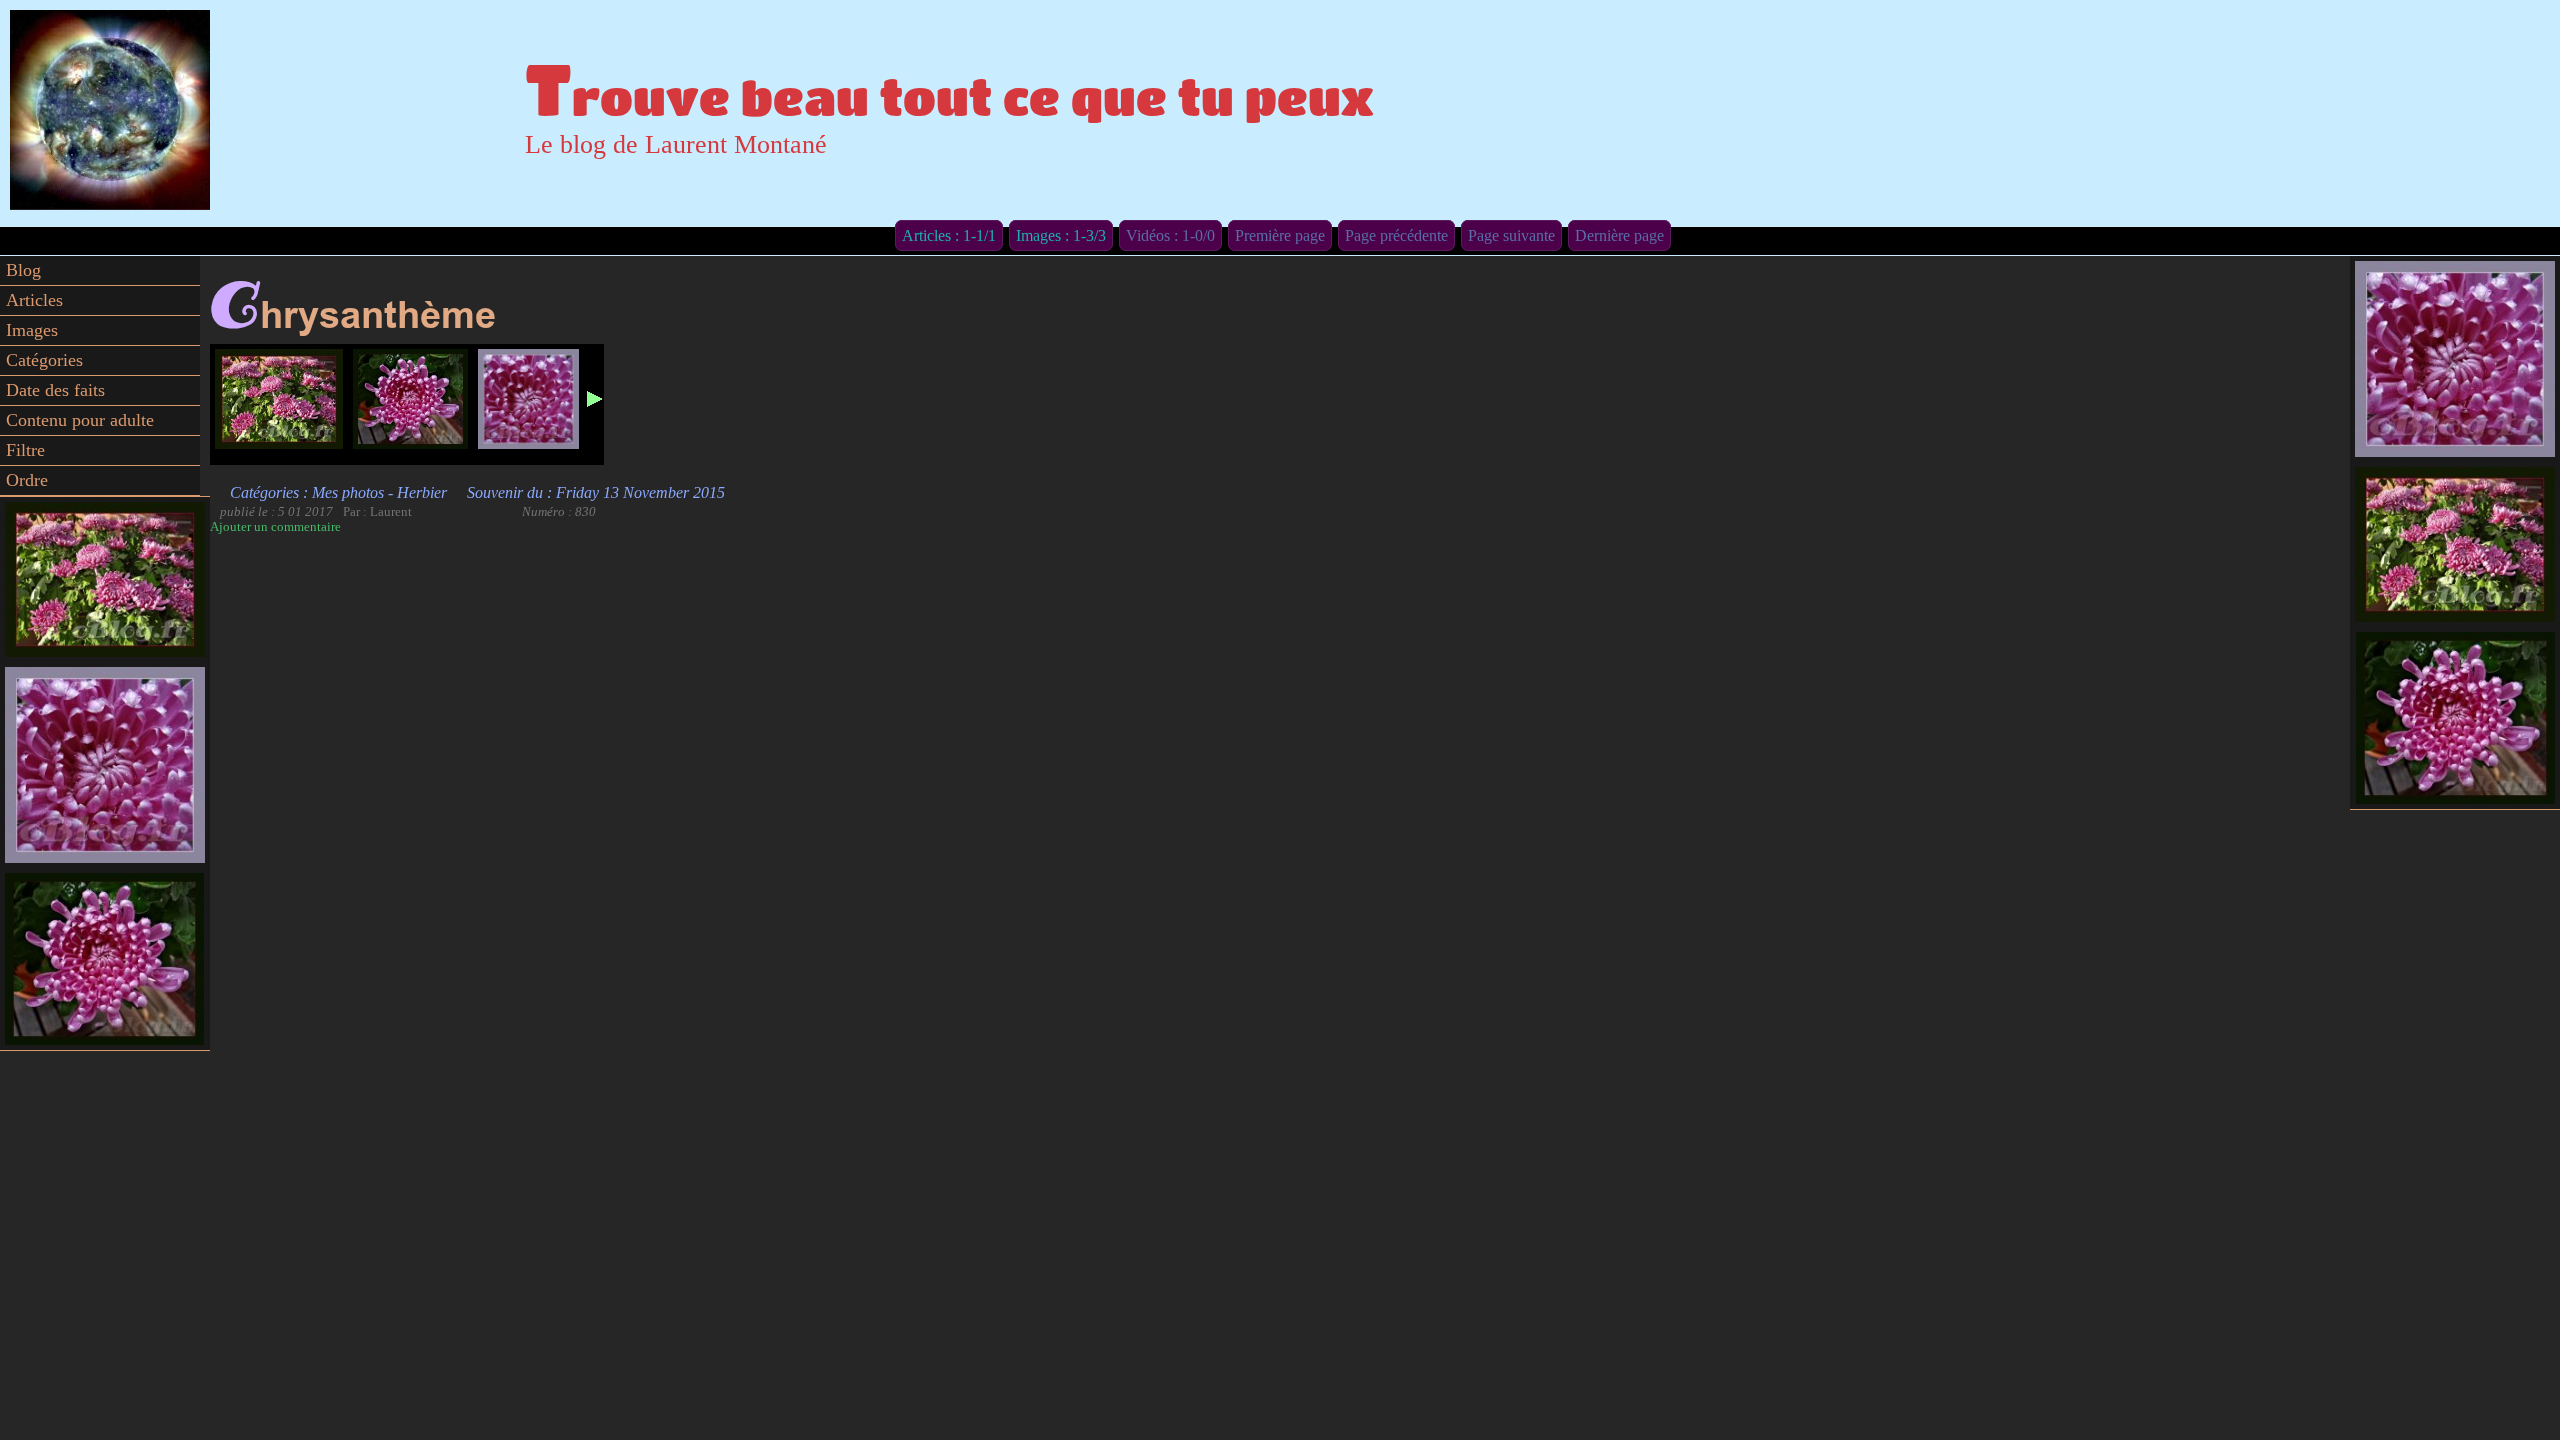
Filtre (25, 450)
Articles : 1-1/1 (949, 235)
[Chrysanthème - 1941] (410, 399)
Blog (23, 270)
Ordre (27, 480)
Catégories (44, 360)
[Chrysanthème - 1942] (528, 399)
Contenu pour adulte (80, 420)
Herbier (422, 492)
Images (32, 330)
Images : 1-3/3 (1061, 235)
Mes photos (348, 492)
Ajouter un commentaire (275, 527)
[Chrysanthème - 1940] (279, 399)
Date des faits (55, 390)
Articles (34, 300)
